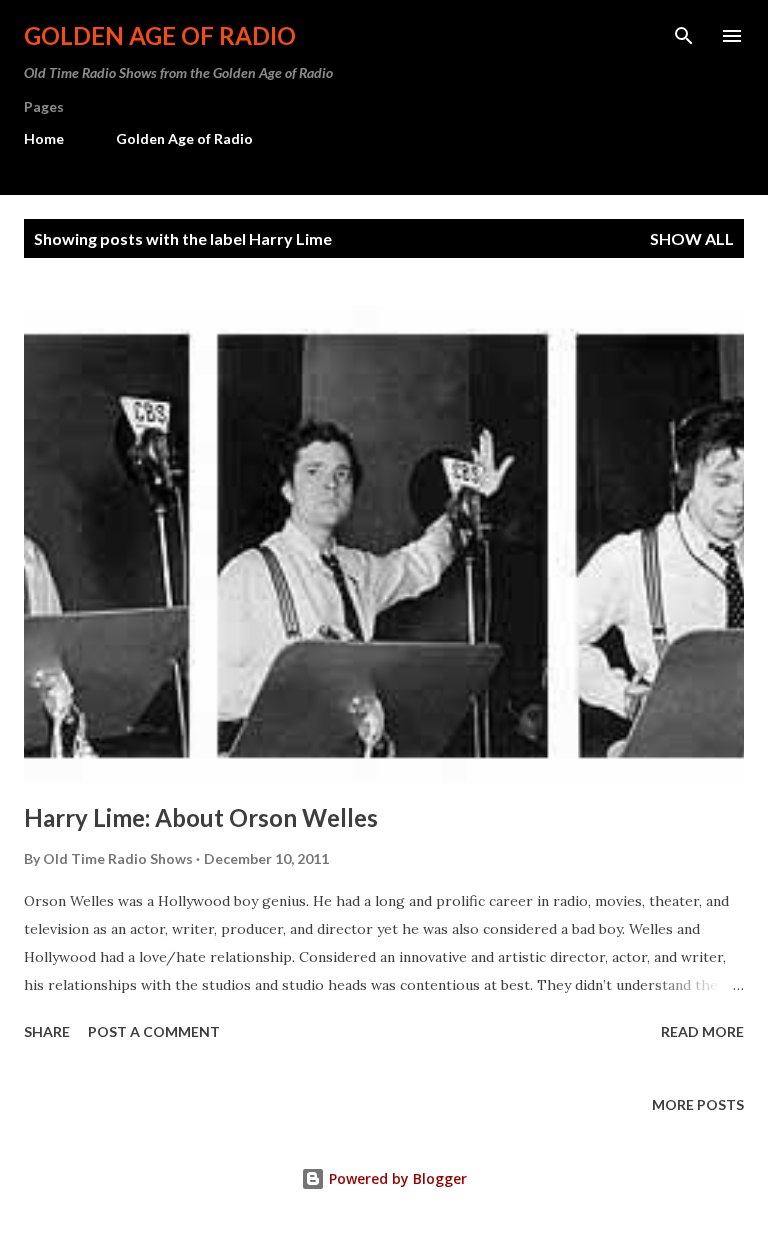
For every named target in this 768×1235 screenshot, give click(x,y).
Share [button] (47, 1031)
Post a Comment (154, 1031)
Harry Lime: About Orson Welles (201, 817)
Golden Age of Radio (160, 35)
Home (44, 138)
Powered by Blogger (396, 1178)
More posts (698, 1104)
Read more (702, 1031)
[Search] (684, 36)
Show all (692, 238)
